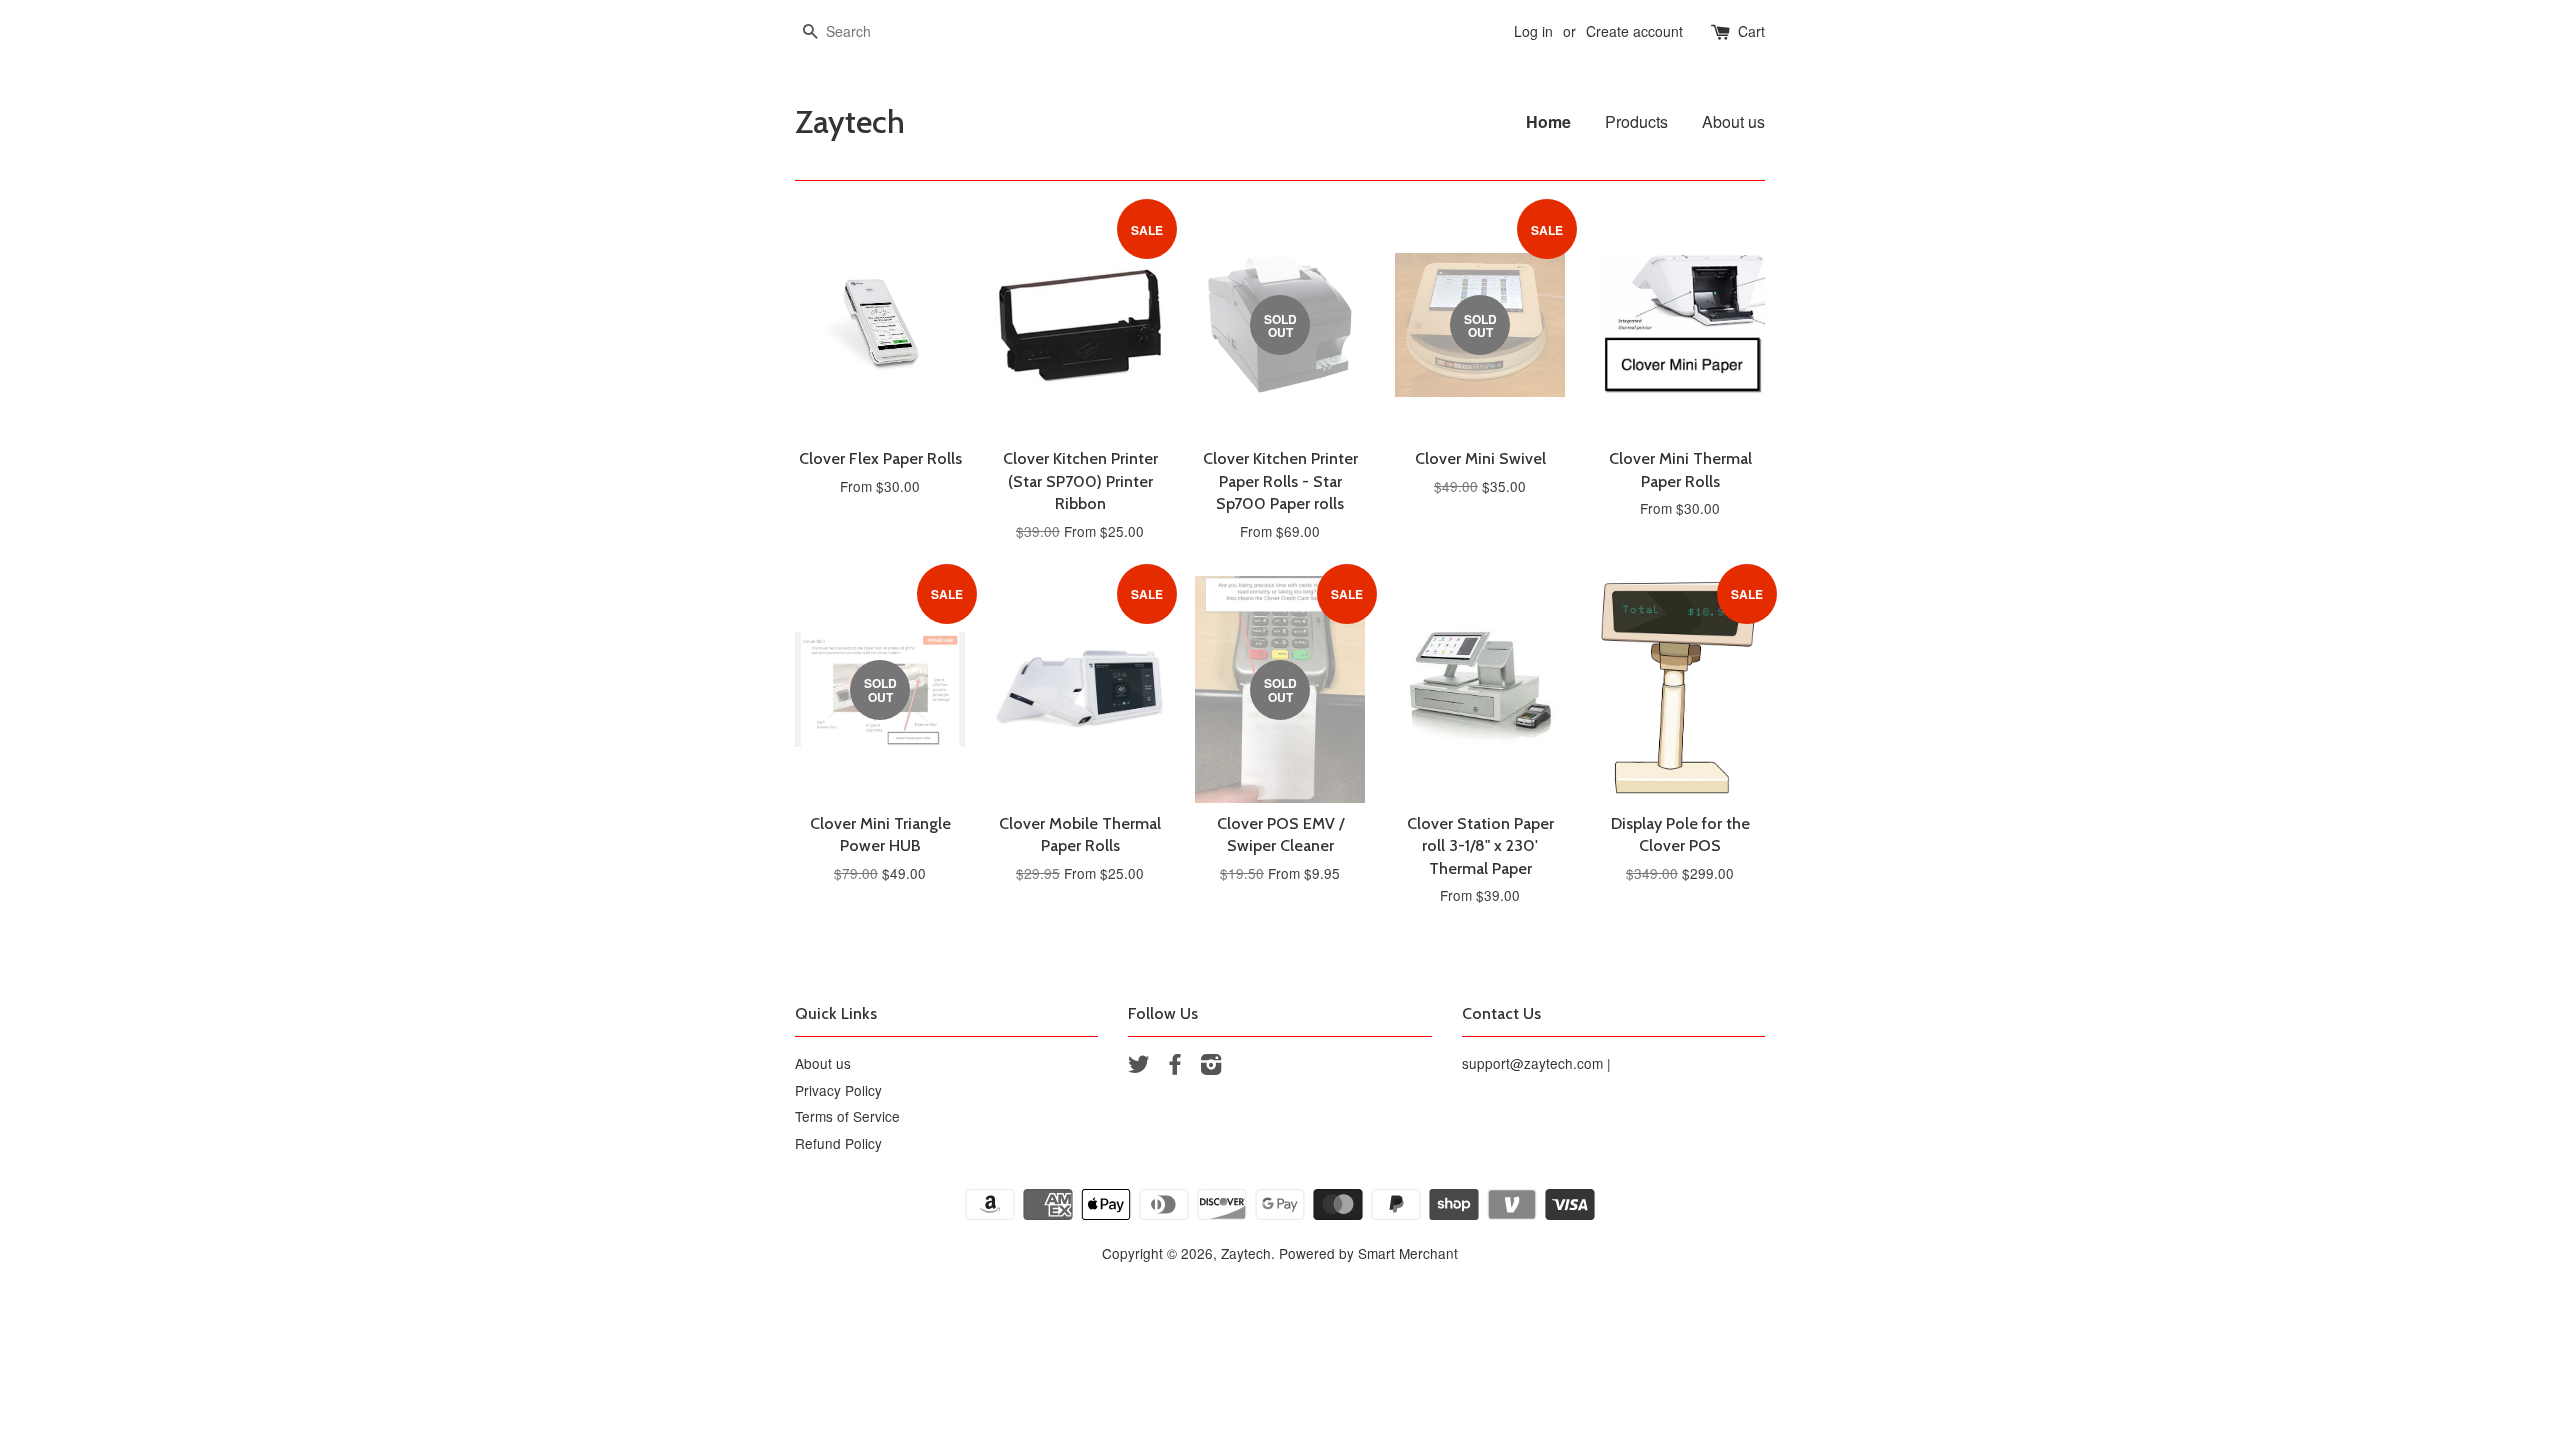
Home (1548, 121)
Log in (1533, 31)
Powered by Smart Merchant (1368, 1253)
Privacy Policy (838, 1090)
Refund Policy (838, 1143)
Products (1636, 121)
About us (1733, 121)
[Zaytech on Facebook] (1175, 1067)
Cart (1751, 31)
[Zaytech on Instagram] (1211, 1067)
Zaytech (850, 122)
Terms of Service (847, 1116)
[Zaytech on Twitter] (1139, 1067)
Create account (1634, 31)
